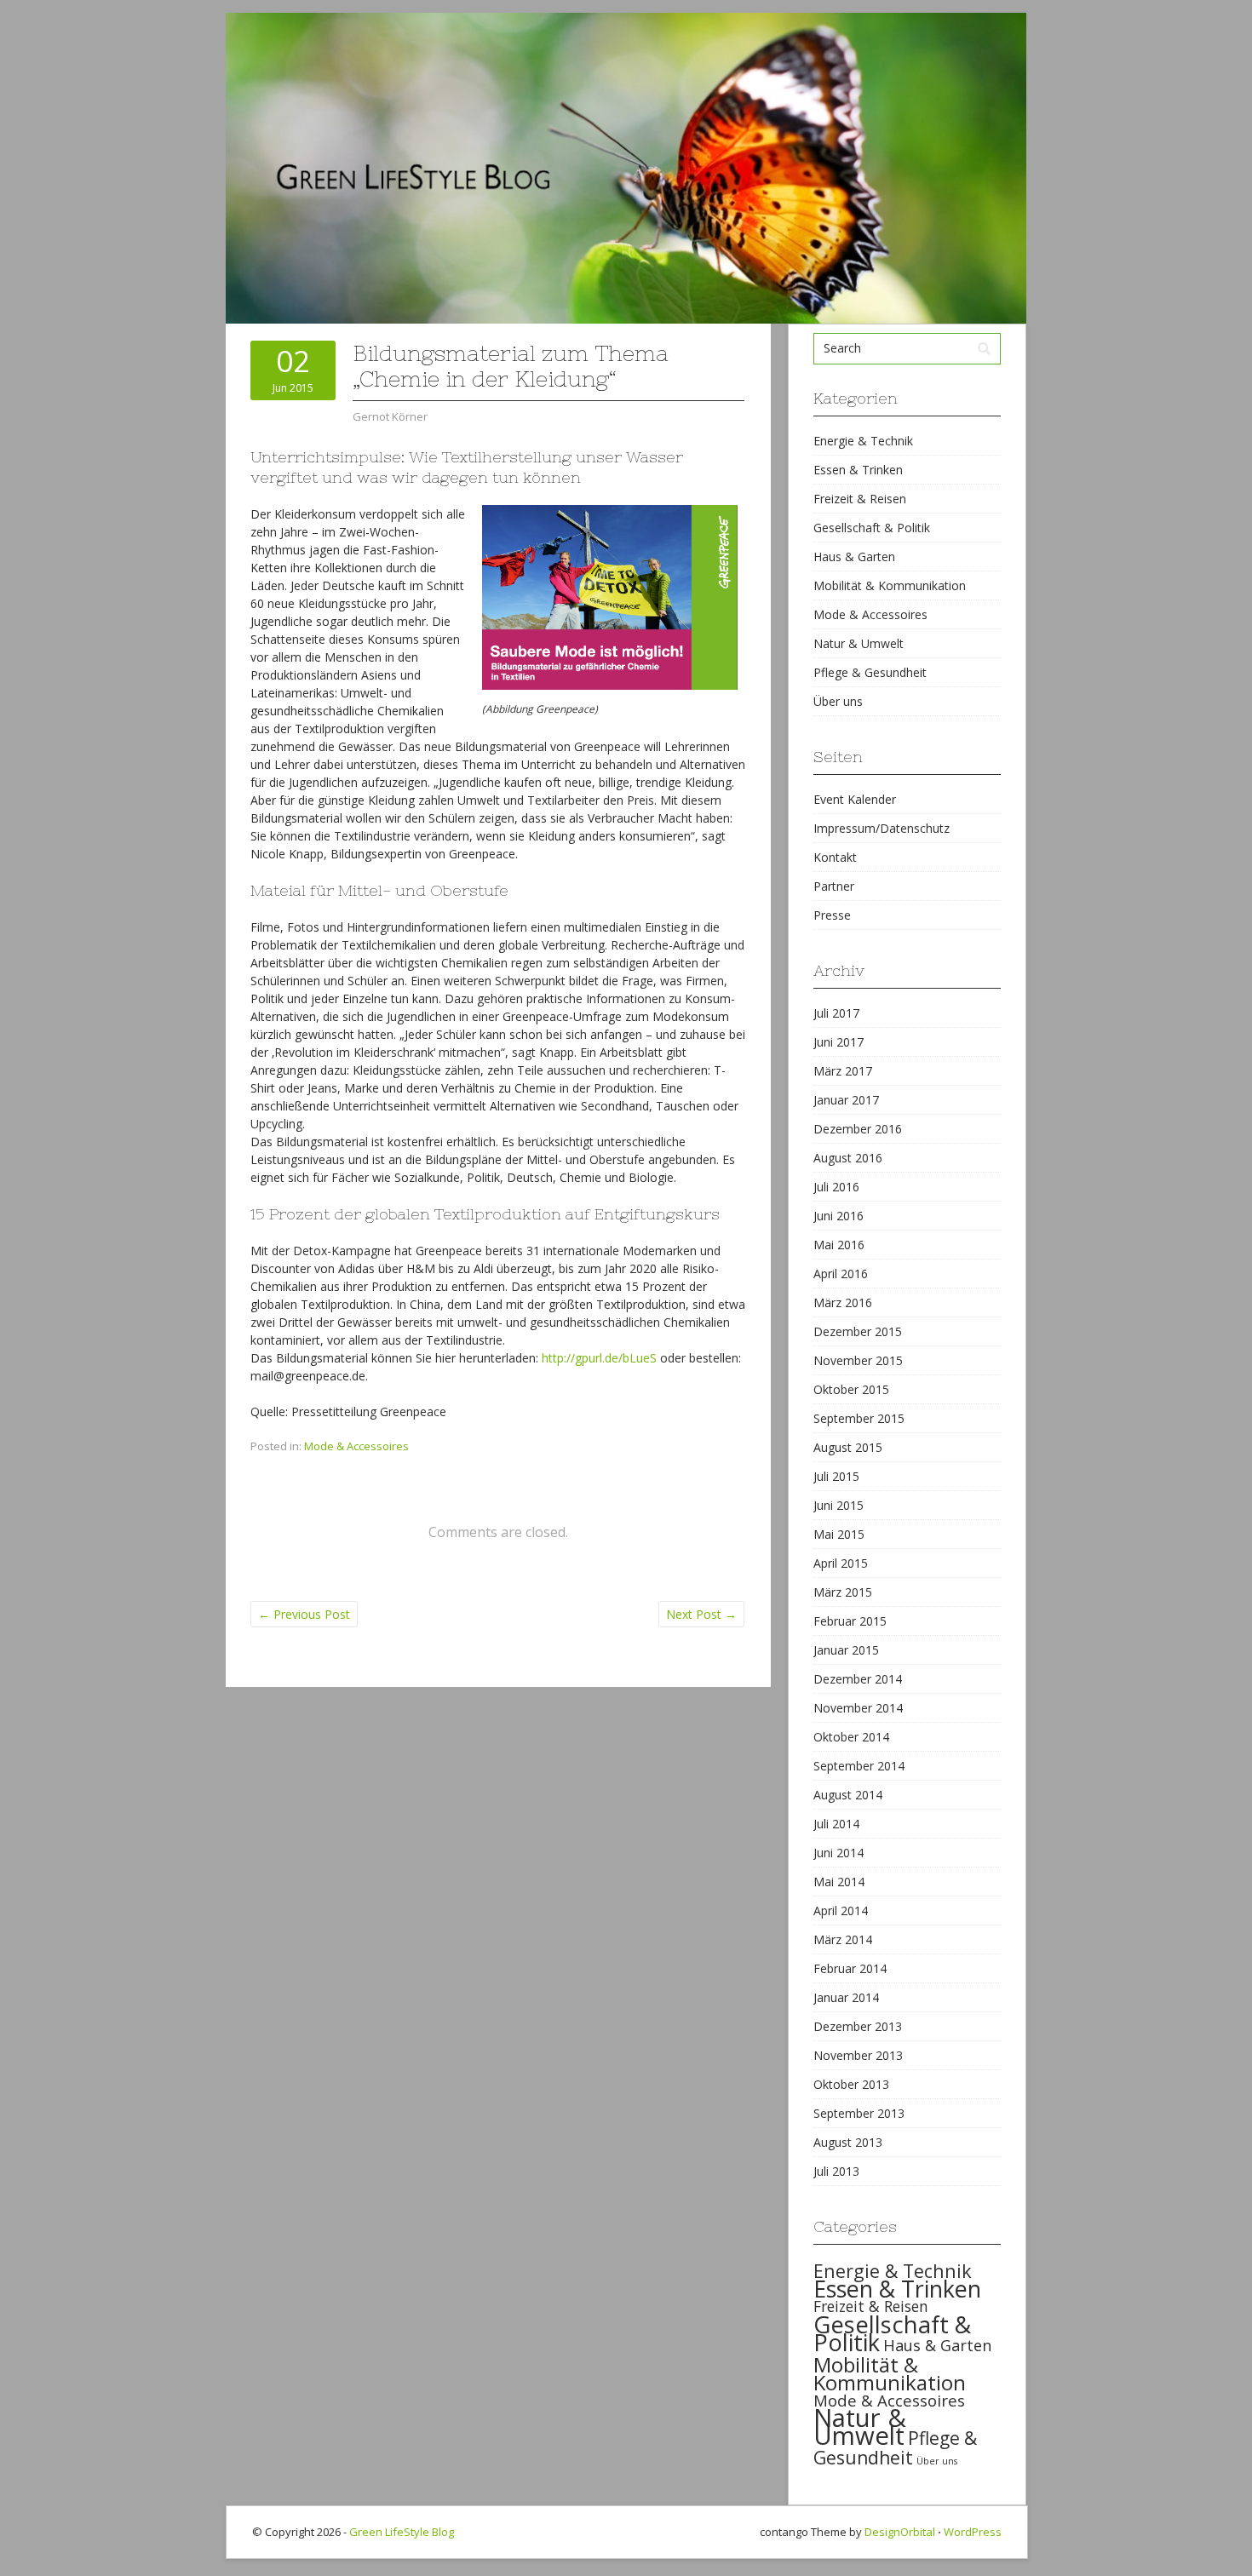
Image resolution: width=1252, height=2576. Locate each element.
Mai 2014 (839, 1882)
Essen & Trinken (858, 470)
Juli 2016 (836, 1187)
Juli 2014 (836, 1824)
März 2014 (843, 1939)
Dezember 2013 (858, 2026)
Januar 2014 (846, 1997)
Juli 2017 (836, 1013)
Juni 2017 (838, 1042)
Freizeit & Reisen (860, 499)
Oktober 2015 (851, 1389)
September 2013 (859, 2113)
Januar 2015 (846, 1650)
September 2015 (859, 1418)
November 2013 (858, 2055)
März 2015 (843, 1592)
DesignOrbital (900, 2532)
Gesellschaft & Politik (872, 528)
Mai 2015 (839, 1534)
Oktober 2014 (851, 1737)
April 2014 (841, 1910)
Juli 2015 (836, 1476)
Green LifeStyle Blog (402, 2532)
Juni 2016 (838, 1216)
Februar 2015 (850, 1621)
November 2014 (858, 1708)
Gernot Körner (390, 416)
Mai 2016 (839, 1245)
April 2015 (841, 1563)
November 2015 (858, 1360)
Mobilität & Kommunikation (890, 585)
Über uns (838, 701)
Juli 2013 (836, 2171)
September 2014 (859, 1766)
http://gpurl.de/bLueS (599, 1358)
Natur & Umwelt (859, 643)
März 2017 (843, 1071)
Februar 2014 (850, 1968)
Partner (834, 886)
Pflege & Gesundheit (870, 672)
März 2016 (843, 1302)
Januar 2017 (846, 1100)
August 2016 (848, 1158)
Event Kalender (855, 799)
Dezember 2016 (858, 1129)
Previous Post (304, 1614)
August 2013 (848, 2142)
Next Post (701, 1614)
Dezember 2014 (858, 1679)
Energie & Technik (863, 441)
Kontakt (835, 857)
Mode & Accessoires (356, 1446)
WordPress (973, 2532)
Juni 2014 (838, 1853)
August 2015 (848, 1447)
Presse (832, 915)
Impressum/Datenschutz (882, 828)
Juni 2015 (838, 1505)
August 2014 (848, 1795)
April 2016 (841, 1274)
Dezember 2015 (858, 1331)
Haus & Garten (854, 557)
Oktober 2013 (851, 2084)
